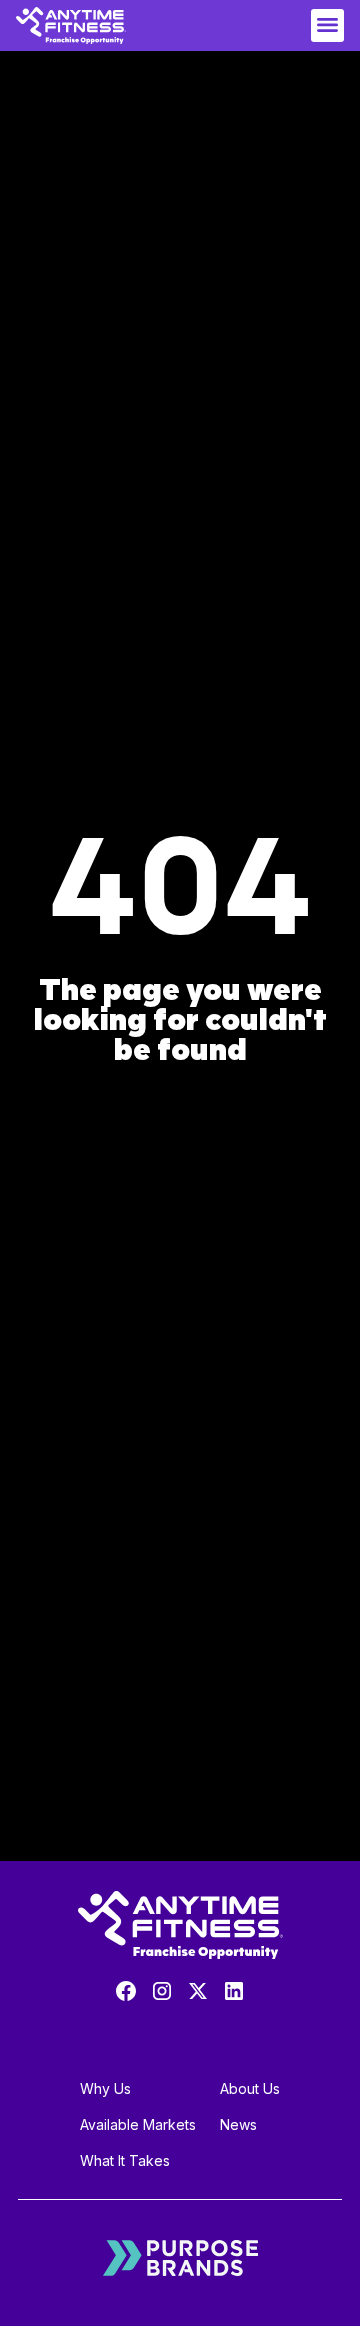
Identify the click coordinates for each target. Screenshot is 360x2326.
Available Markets (138, 2124)
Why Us (105, 2088)
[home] (71, 25)
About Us (250, 2088)
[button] (327, 25)
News (238, 2124)
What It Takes (125, 2160)
